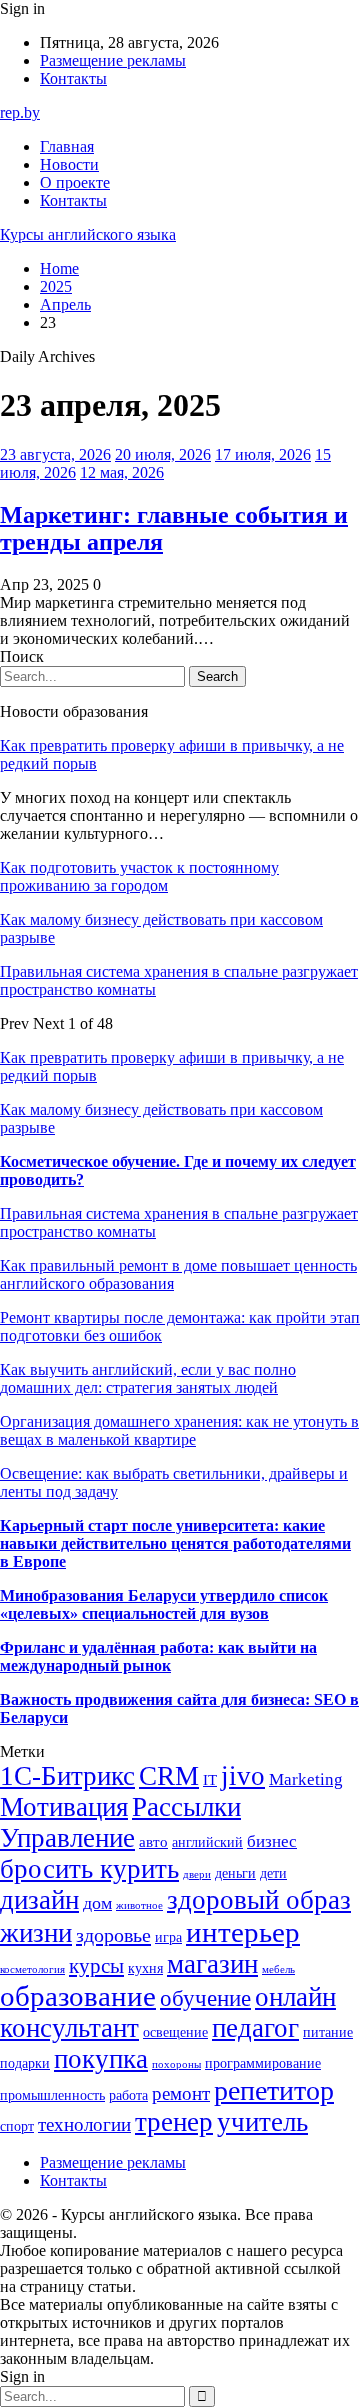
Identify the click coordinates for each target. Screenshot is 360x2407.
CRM (169, 1776)
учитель (262, 2122)
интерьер (243, 1932)
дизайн (39, 1900)
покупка (101, 2059)
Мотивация (64, 1807)
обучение (205, 1998)
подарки (25, 2063)
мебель (278, 1969)
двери (197, 1874)
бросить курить (89, 1869)
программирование (263, 2063)
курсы (96, 1966)
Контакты (73, 78)
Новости (69, 164)
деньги (235, 1873)
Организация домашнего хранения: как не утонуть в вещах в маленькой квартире (179, 1430)
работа (128, 2095)
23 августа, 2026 (55, 454)
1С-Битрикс (67, 1776)
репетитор (274, 2090)
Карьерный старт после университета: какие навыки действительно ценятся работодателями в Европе (175, 1543)
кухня (145, 1968)
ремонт (181, 2093)
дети (273, 1873)
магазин (212, 1964)
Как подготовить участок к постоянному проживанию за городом (139, 876)
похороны (176, 2064)
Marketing (306, 1779)
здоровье (113, 1935)
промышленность (52, 2095)
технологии (84, 2124)
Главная (67, 146)
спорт (17, 2126)
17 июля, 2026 (263, 454)
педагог (255, 2028)
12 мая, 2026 (122, 472)
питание (328, 2032)
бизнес (272, 1841)
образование (78, 1996)
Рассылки (186, 1807)
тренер (174, 2122)
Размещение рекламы (113, 60)
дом (97, 1903)
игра (168, 1937)
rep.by (20, 112)
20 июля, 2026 (163, 454)
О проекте (75, 182)
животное (139, 1905)
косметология (32, 1969)
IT (210, 1779)
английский (207, 1842)
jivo (243, 1776)
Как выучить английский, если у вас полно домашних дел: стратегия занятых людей (148, 1378)
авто (153, 1841)
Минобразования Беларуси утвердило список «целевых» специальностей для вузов (164, 1604)
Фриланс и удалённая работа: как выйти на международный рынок (158, 1656)
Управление (67, 1838)
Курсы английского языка (88, 234)
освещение (175, 2032)
